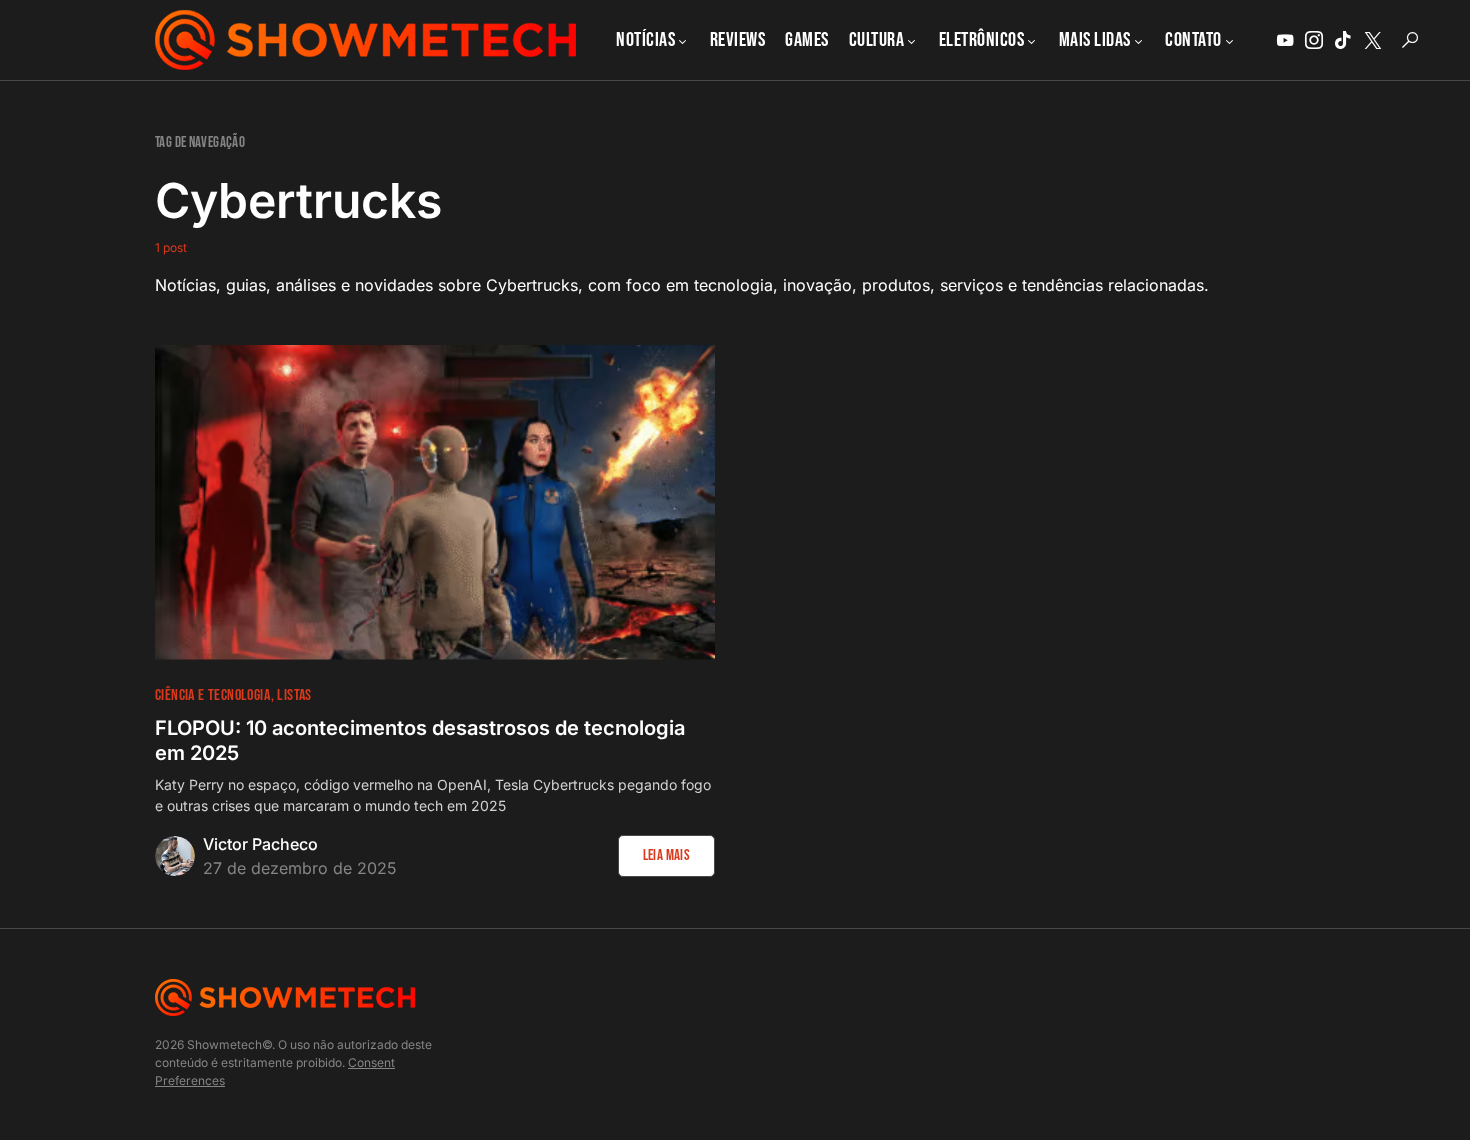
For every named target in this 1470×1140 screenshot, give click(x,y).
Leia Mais (666, 855)
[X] (1373, 40)
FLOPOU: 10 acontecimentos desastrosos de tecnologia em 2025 (420, 740)
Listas (294, 695)
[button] (1410, 40)
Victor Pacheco (260, 844)
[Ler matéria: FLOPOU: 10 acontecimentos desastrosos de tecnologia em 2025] (435, 502)
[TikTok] (1343, 40)
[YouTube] (1285, 40)
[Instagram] (1314, 40)
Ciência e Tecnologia (212, 695)
